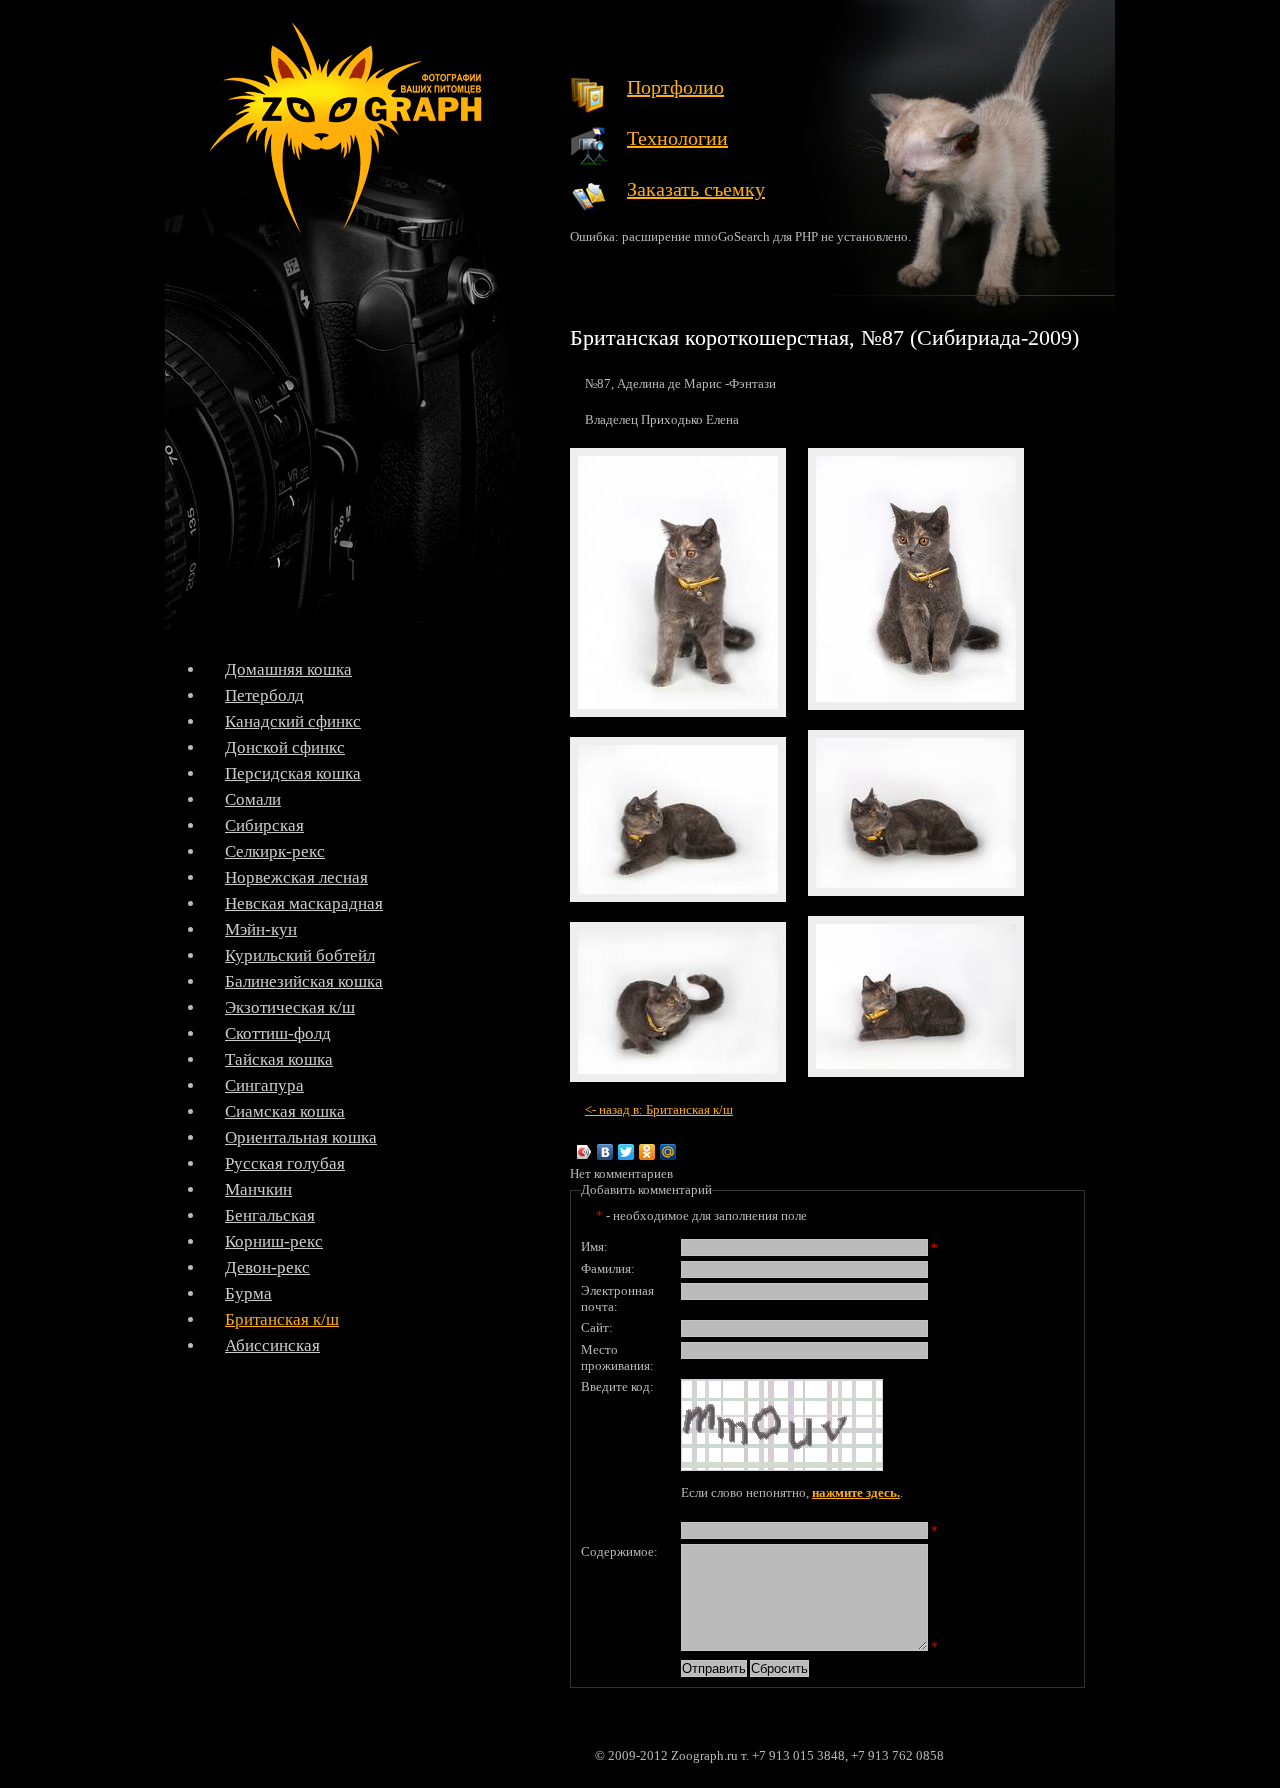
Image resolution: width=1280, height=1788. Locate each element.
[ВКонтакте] (605, 1152)
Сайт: (597, 1327)
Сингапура (264, 1085)
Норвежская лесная (296, 877)
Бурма (248, 1293)
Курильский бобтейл (300, 955)
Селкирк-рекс (275, 851)
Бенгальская (270, 1215)
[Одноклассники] (647, 1152)
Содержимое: (619, 1551)
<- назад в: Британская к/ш (659, 1109)
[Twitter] (626, 1152)
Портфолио (675, 87)
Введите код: (617, 1386)
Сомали (253, 799)
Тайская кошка (279, 1059)
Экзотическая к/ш (290, 1007)
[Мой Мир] (668, 1152)
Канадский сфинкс (293, 721)
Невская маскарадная (304, 903)
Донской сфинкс (285, 747)
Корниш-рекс (274, 1241)
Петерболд (264, 695)
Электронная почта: (617, 1298)
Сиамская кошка (285, 1111)
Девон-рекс (267, 1267)
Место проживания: (617, 1357)
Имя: (594, 1246)
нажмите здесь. (856, 1492)
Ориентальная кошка (301, 1137)
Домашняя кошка (288, 669)
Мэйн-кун (261, 929)
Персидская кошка (293, 773)
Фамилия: (608, 1268)
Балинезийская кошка (304, 981)
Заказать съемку (696, 189)
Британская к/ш (282, 1319)
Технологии (677, 138)
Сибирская (264, 825)
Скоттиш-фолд (278, 1033)
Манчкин (258, 1189)
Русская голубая (285, 1163)
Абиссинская (272, 1345)
